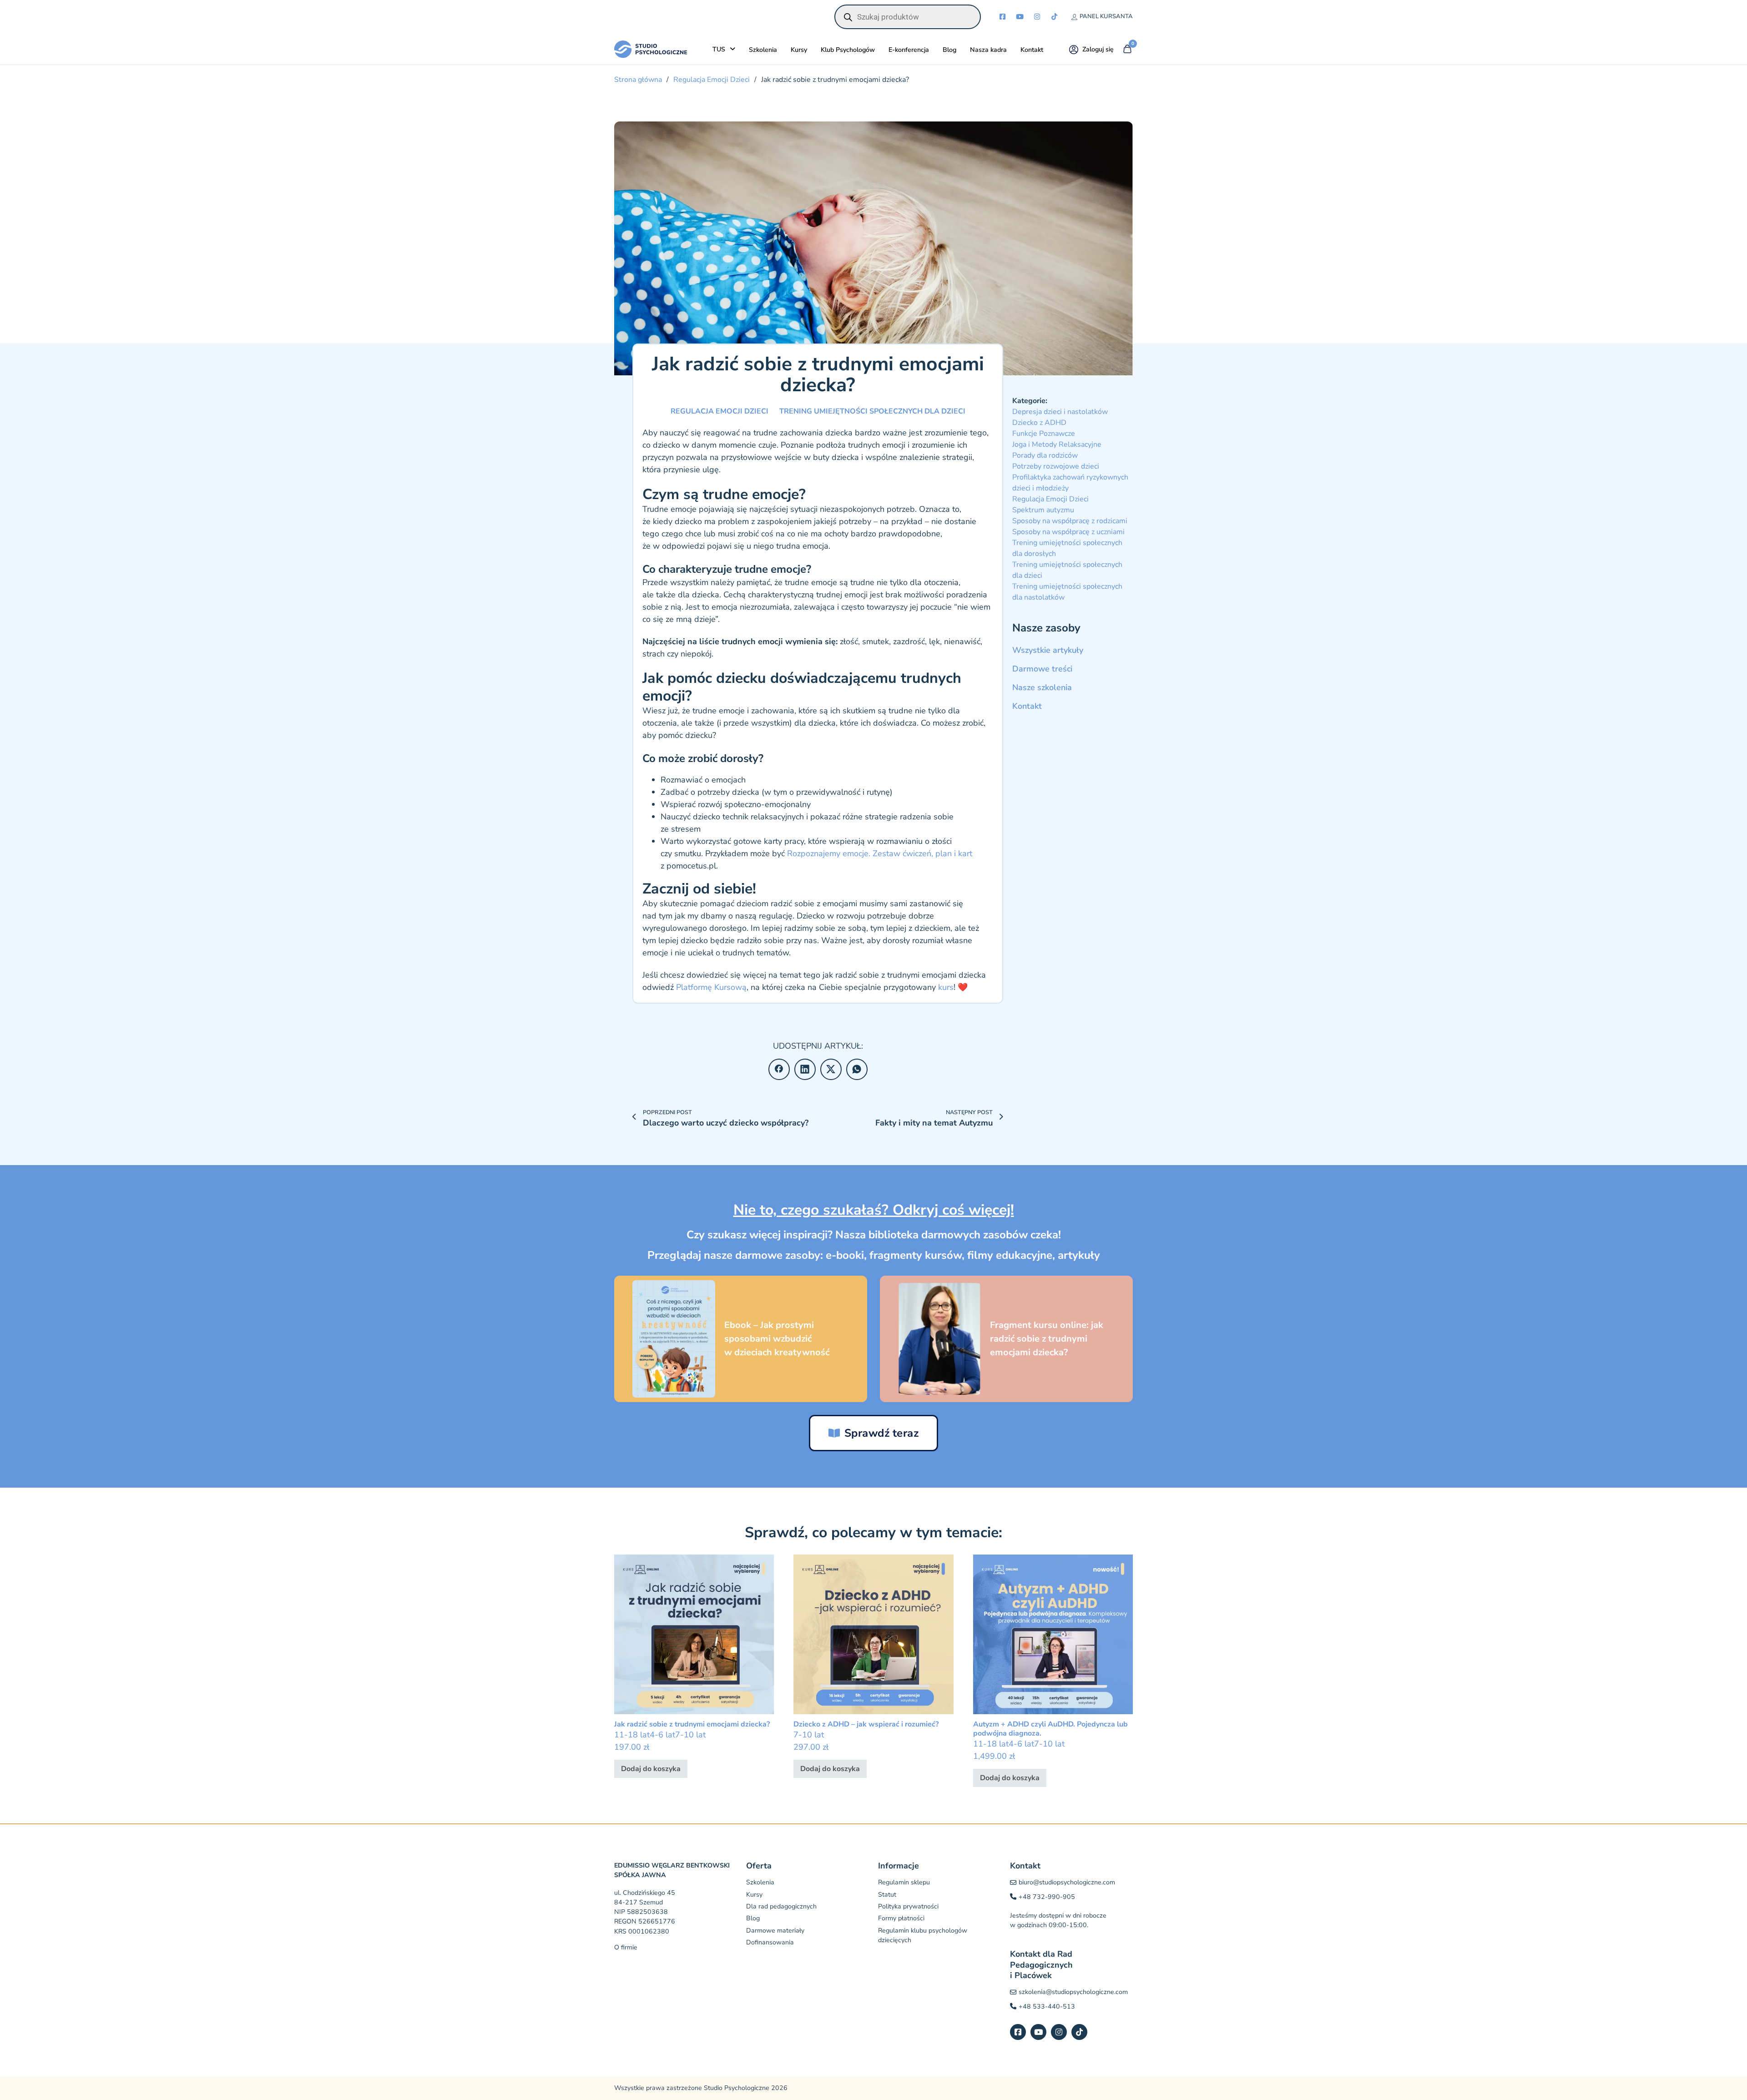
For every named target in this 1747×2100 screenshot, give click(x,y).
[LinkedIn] (805, 1069)
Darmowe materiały (775, 1931)
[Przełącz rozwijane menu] (732, 49)
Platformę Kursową (710, 987)
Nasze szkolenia (1042, 687)
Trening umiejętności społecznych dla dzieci (872, 411)
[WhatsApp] (857, 1069)
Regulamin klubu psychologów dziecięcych (923, 1935)
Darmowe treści (1042, 669)
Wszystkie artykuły (1048, 650)
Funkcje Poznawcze (1044, 434)
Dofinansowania (770, 1942)
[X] (831, 1069)
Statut (887, 1895)
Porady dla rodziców (1045, 455)
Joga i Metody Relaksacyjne (1057, 444)
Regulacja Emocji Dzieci (712, 80)
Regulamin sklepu (904, 1882)
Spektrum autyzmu (1043, 510)
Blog (949, 50)
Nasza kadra (988, 50)
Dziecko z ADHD (1039, 423)
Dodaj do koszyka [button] (651, 1769)
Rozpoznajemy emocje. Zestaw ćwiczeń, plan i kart (880, 853)
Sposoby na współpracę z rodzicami (1070, 521)
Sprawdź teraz (882, 1433)
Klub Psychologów (848, 50)
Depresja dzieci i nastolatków (1060, 412)
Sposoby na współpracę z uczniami (1068, 532)
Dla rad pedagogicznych (781, 1906)
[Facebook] (779, 1069)
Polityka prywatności (908, 1906)
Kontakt (1032, 50)
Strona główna (638, 80)
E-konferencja (909, 50)
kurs (946, 987)
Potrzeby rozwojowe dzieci (1056, 466)
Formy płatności (901, 1918)
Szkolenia (763, 50)
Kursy (799, 50)
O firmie (626, 1947)
